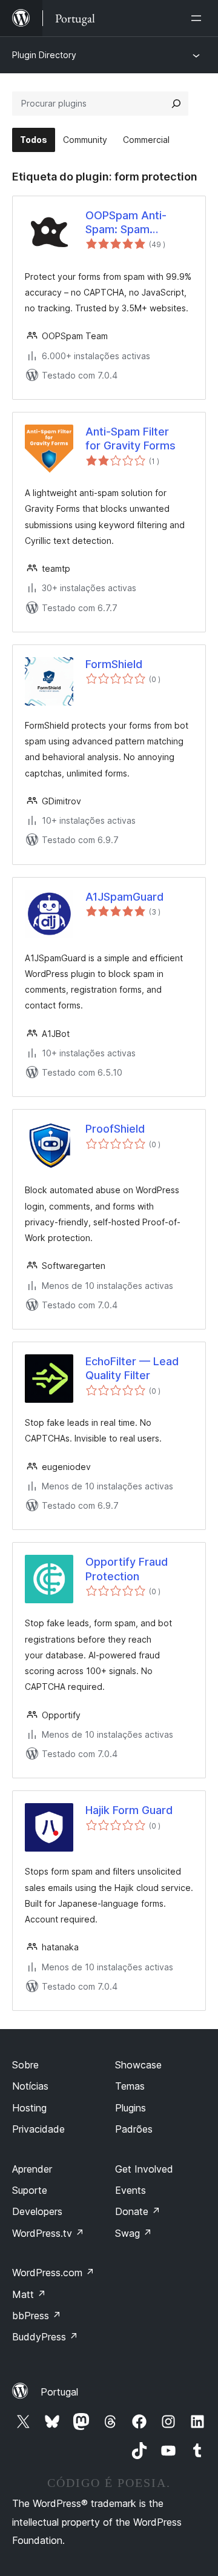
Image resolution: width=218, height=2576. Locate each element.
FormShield (114, 664)
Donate (138, 2211)
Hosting (29, 2108)
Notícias (30, 2086)
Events (130, 2190)
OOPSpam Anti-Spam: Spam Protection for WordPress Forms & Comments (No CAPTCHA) (137, 223)
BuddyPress (45, 2337)
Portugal (59, 2392)
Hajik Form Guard (129, 1810)
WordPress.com (53, 2273)
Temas (130, 2086)
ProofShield (115, 1129)
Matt (29, 2294)
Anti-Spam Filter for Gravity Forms (130, 439)
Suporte (30, 2190)
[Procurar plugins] (176, 104)
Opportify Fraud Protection (127, 1569)
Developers (37, 2211)
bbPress (37, 2316)
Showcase (138, 2065)
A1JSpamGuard (124, 897)
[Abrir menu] (199, 18)
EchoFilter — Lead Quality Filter (132, 1368)
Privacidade (38, 2129)
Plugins (130, 2108)
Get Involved (144, 2169)
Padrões (134, 2129)
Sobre (25, 2065)
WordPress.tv (48, 2233)
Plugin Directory (44, 55)
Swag (134, 2233)
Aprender (32, 2169)
